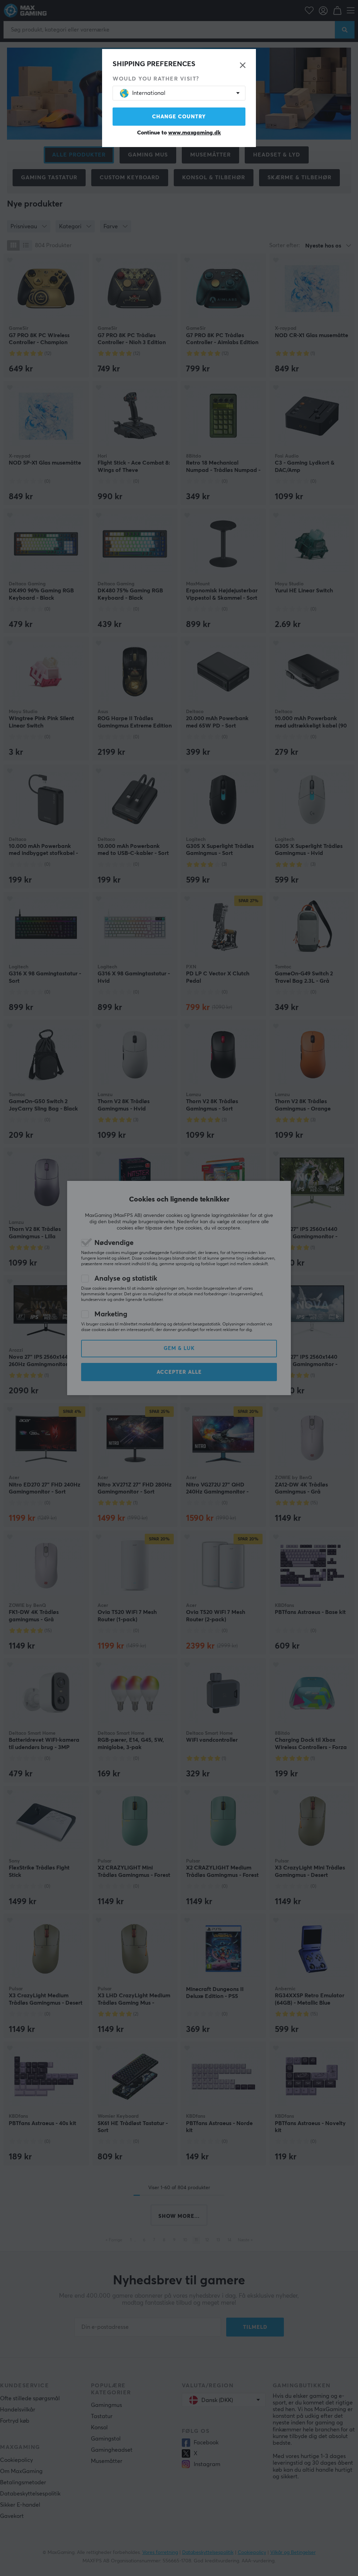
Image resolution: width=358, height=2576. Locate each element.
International (149, 93)
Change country (179, 117)
